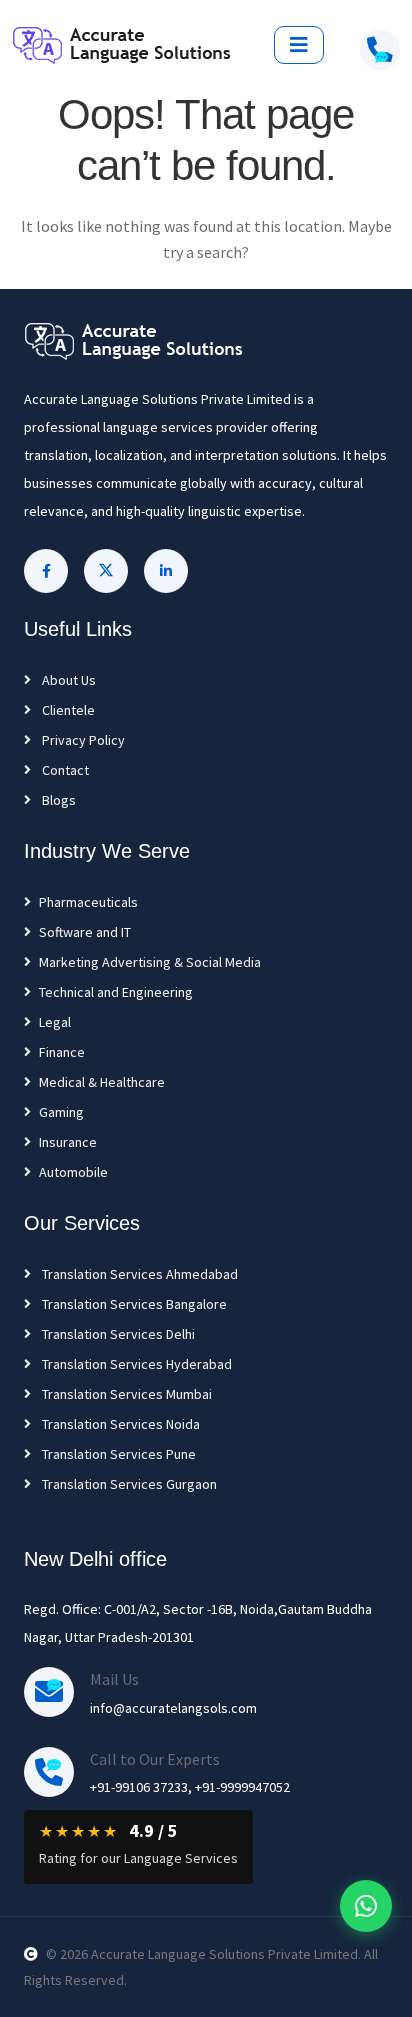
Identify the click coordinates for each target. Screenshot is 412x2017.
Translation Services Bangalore (133, 1304)
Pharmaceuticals (88, 902)
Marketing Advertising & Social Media (150, 962)
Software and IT (85, 932)
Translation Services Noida (119, 1424)
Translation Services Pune (117, 1454)
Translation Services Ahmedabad (138, 1274)
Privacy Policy (82, 740)
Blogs (57, 800)
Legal (55, 1022)
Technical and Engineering (116, 992)
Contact (64, 770)
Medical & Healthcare (102, 1082)
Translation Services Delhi (117, 1334)
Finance (62, 1052)
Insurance (68, 1142)
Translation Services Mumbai (125, 1394)
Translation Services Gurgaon (128, 1484)
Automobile (73, 1172)
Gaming (61, 1112)
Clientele (67, 710)
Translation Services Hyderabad (135, 1364)
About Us (67, 680)
